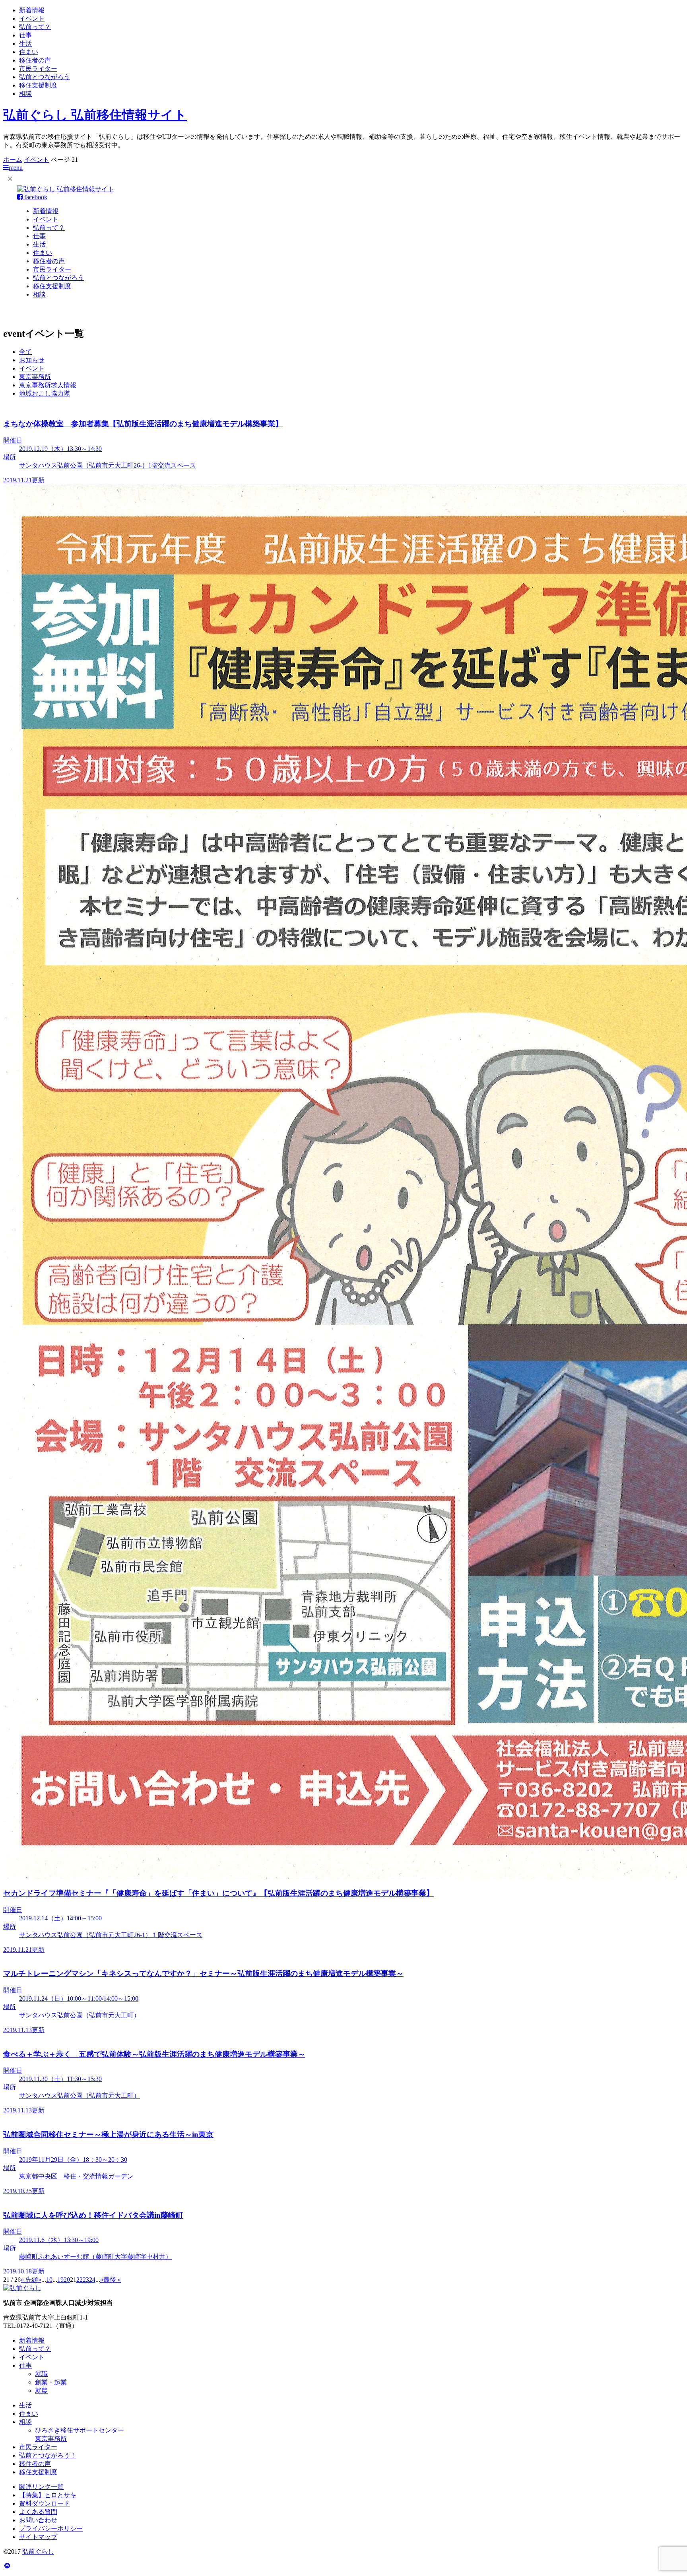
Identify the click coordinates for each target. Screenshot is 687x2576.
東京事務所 (35, 377)
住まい (29, 52)
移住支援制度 (38, 85)
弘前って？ (35, 27)
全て (25, 352)
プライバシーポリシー (51, 2528)
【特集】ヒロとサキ (48, 2495)
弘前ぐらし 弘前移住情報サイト (95, 115)
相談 (25, 94)
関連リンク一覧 (41, 2487)
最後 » (112, 2280)
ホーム (13, 160)
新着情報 (32, 10)
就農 (41, 2391)
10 (49, 2280)
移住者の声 (35, 60)
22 (80, 2280)
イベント (32, 18)
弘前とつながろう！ (48, 2455)
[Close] (10, 178)
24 (92, 2280)
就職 (41, 2374)
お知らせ (32, 360)
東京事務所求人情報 (48, 385)
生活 (25, 44)
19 (60, 2280)
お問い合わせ (38, 2520)
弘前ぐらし (38, 2552)
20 (67, 2280)
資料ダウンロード (45, 2503)
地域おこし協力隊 (45, 393)
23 (86, 2280)
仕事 (25, 35)
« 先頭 (29, 2280)
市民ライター (38, 69)
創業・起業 (51, 2382)
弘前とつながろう (45, 77)
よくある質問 (38, 2512)
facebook (35, 197)
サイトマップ (38, 2537)
